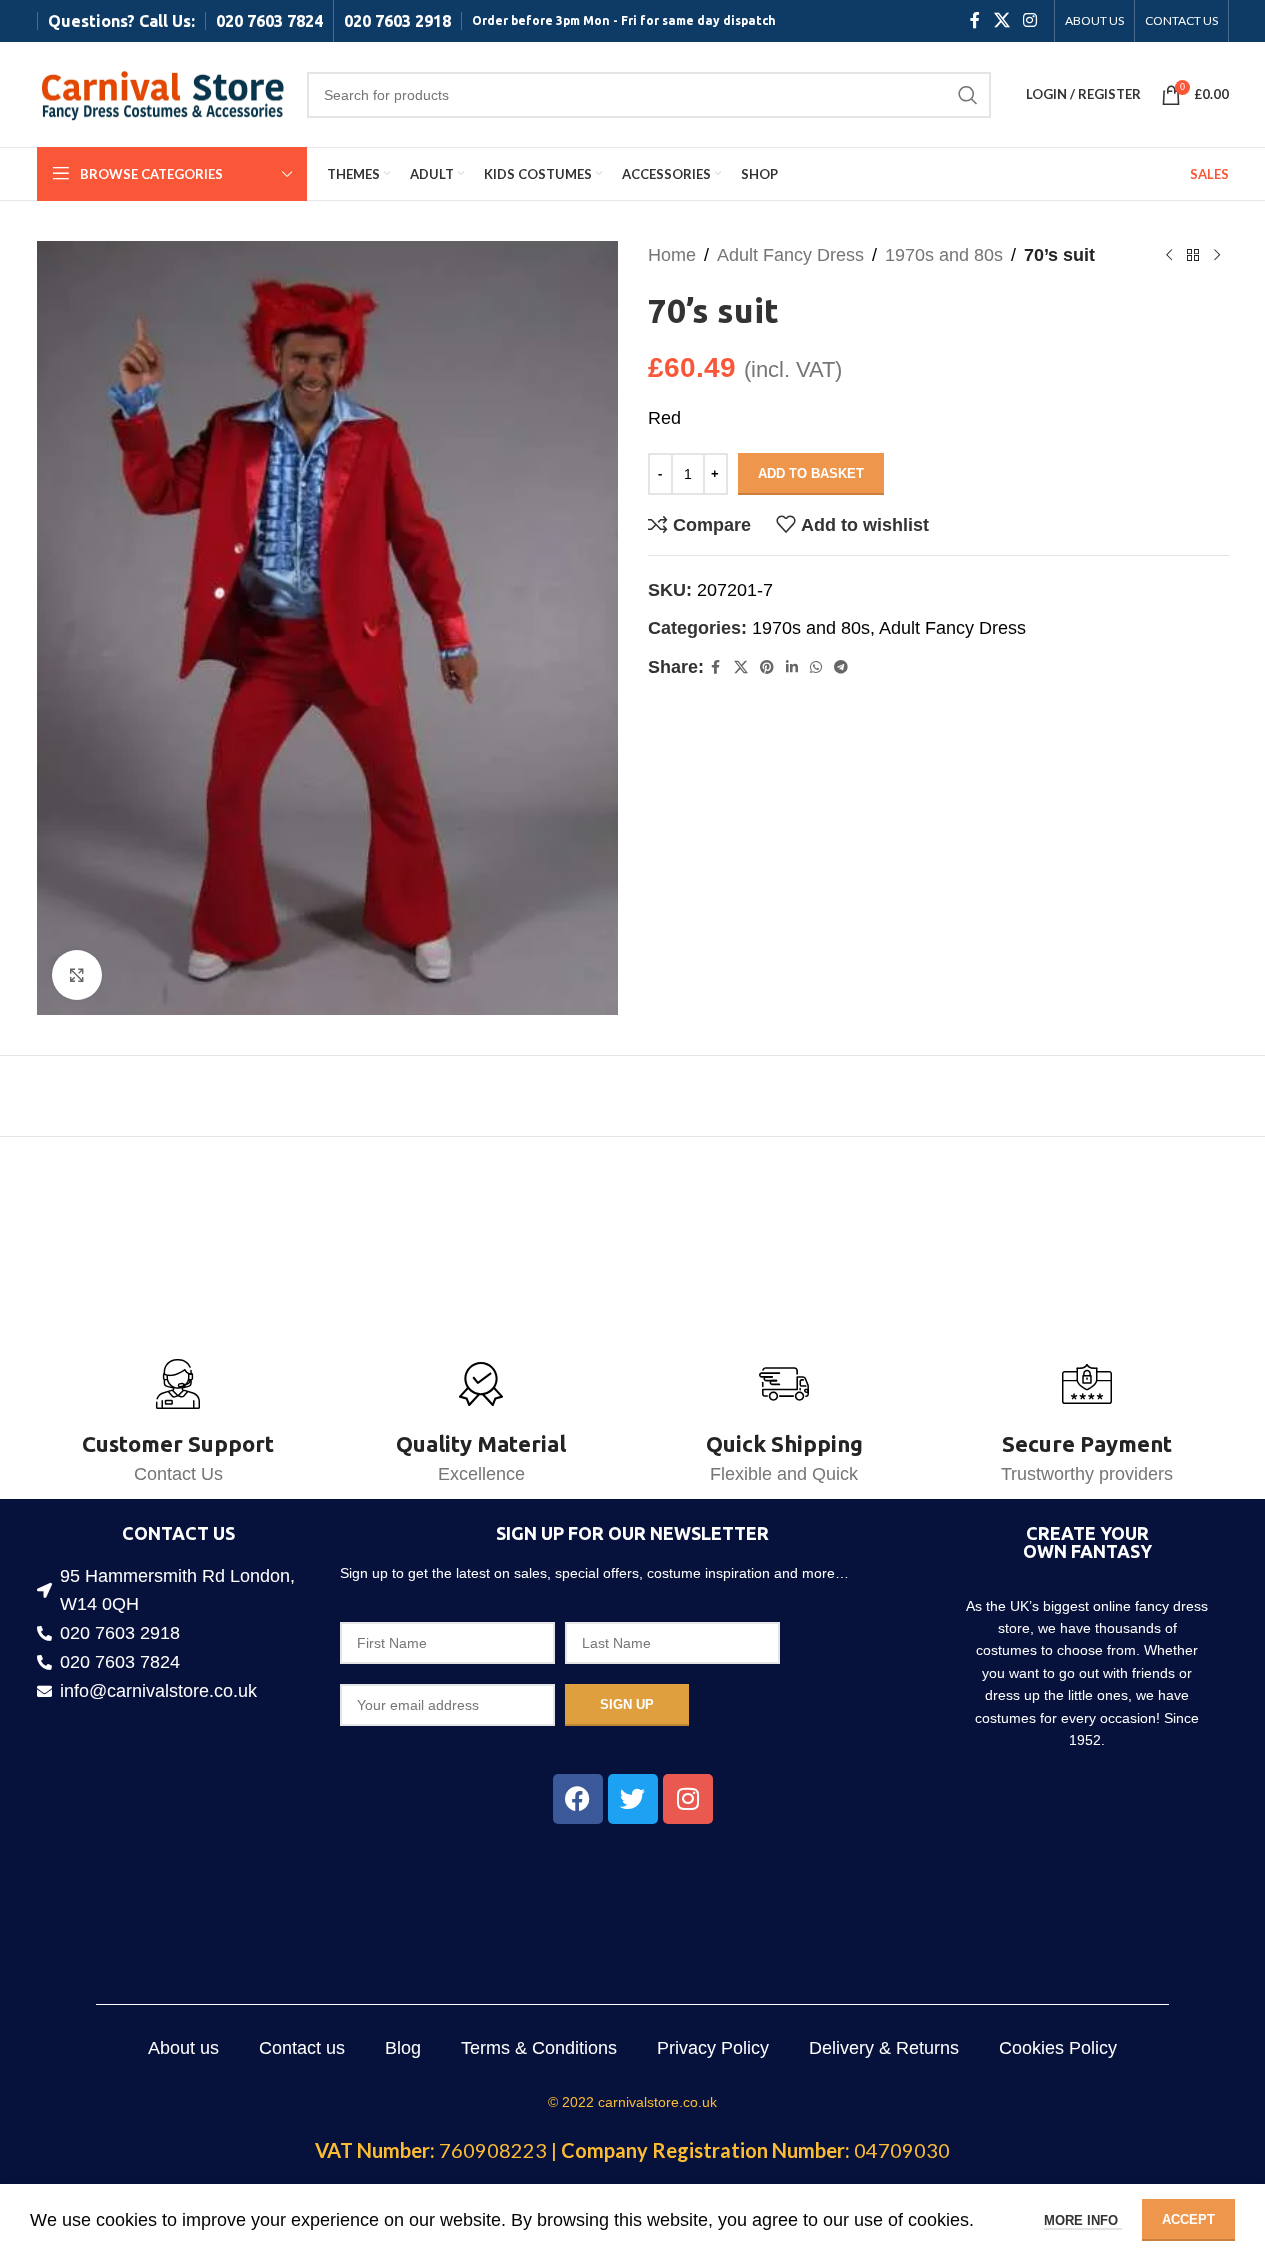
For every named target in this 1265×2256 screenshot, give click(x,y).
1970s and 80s (944, 255)
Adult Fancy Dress (790, 255)
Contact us (302, 2048)
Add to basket (811, 473)
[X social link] (1001, 20)
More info (1083, 2220)
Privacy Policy (713, 2048)
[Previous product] (1169, 255)
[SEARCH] (968, 95)
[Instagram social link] (1029, 20)
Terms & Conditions (539, 2048)
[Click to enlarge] (77, 975)
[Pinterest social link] (767, 667)
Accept (1188, 2219)
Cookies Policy (1058, 2048)
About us (183, 2048)
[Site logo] (162, 93)
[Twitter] (633, 1799)
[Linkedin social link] (792, 667)
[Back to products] (1193, 255)
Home (672, 255)
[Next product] (1217, 255)
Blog (403, 2048)
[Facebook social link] (975, 20)
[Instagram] (688, 1799)
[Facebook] (578, 1799)
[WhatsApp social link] (816, 667)
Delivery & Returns (884, 2048)
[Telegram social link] (841, 667)
